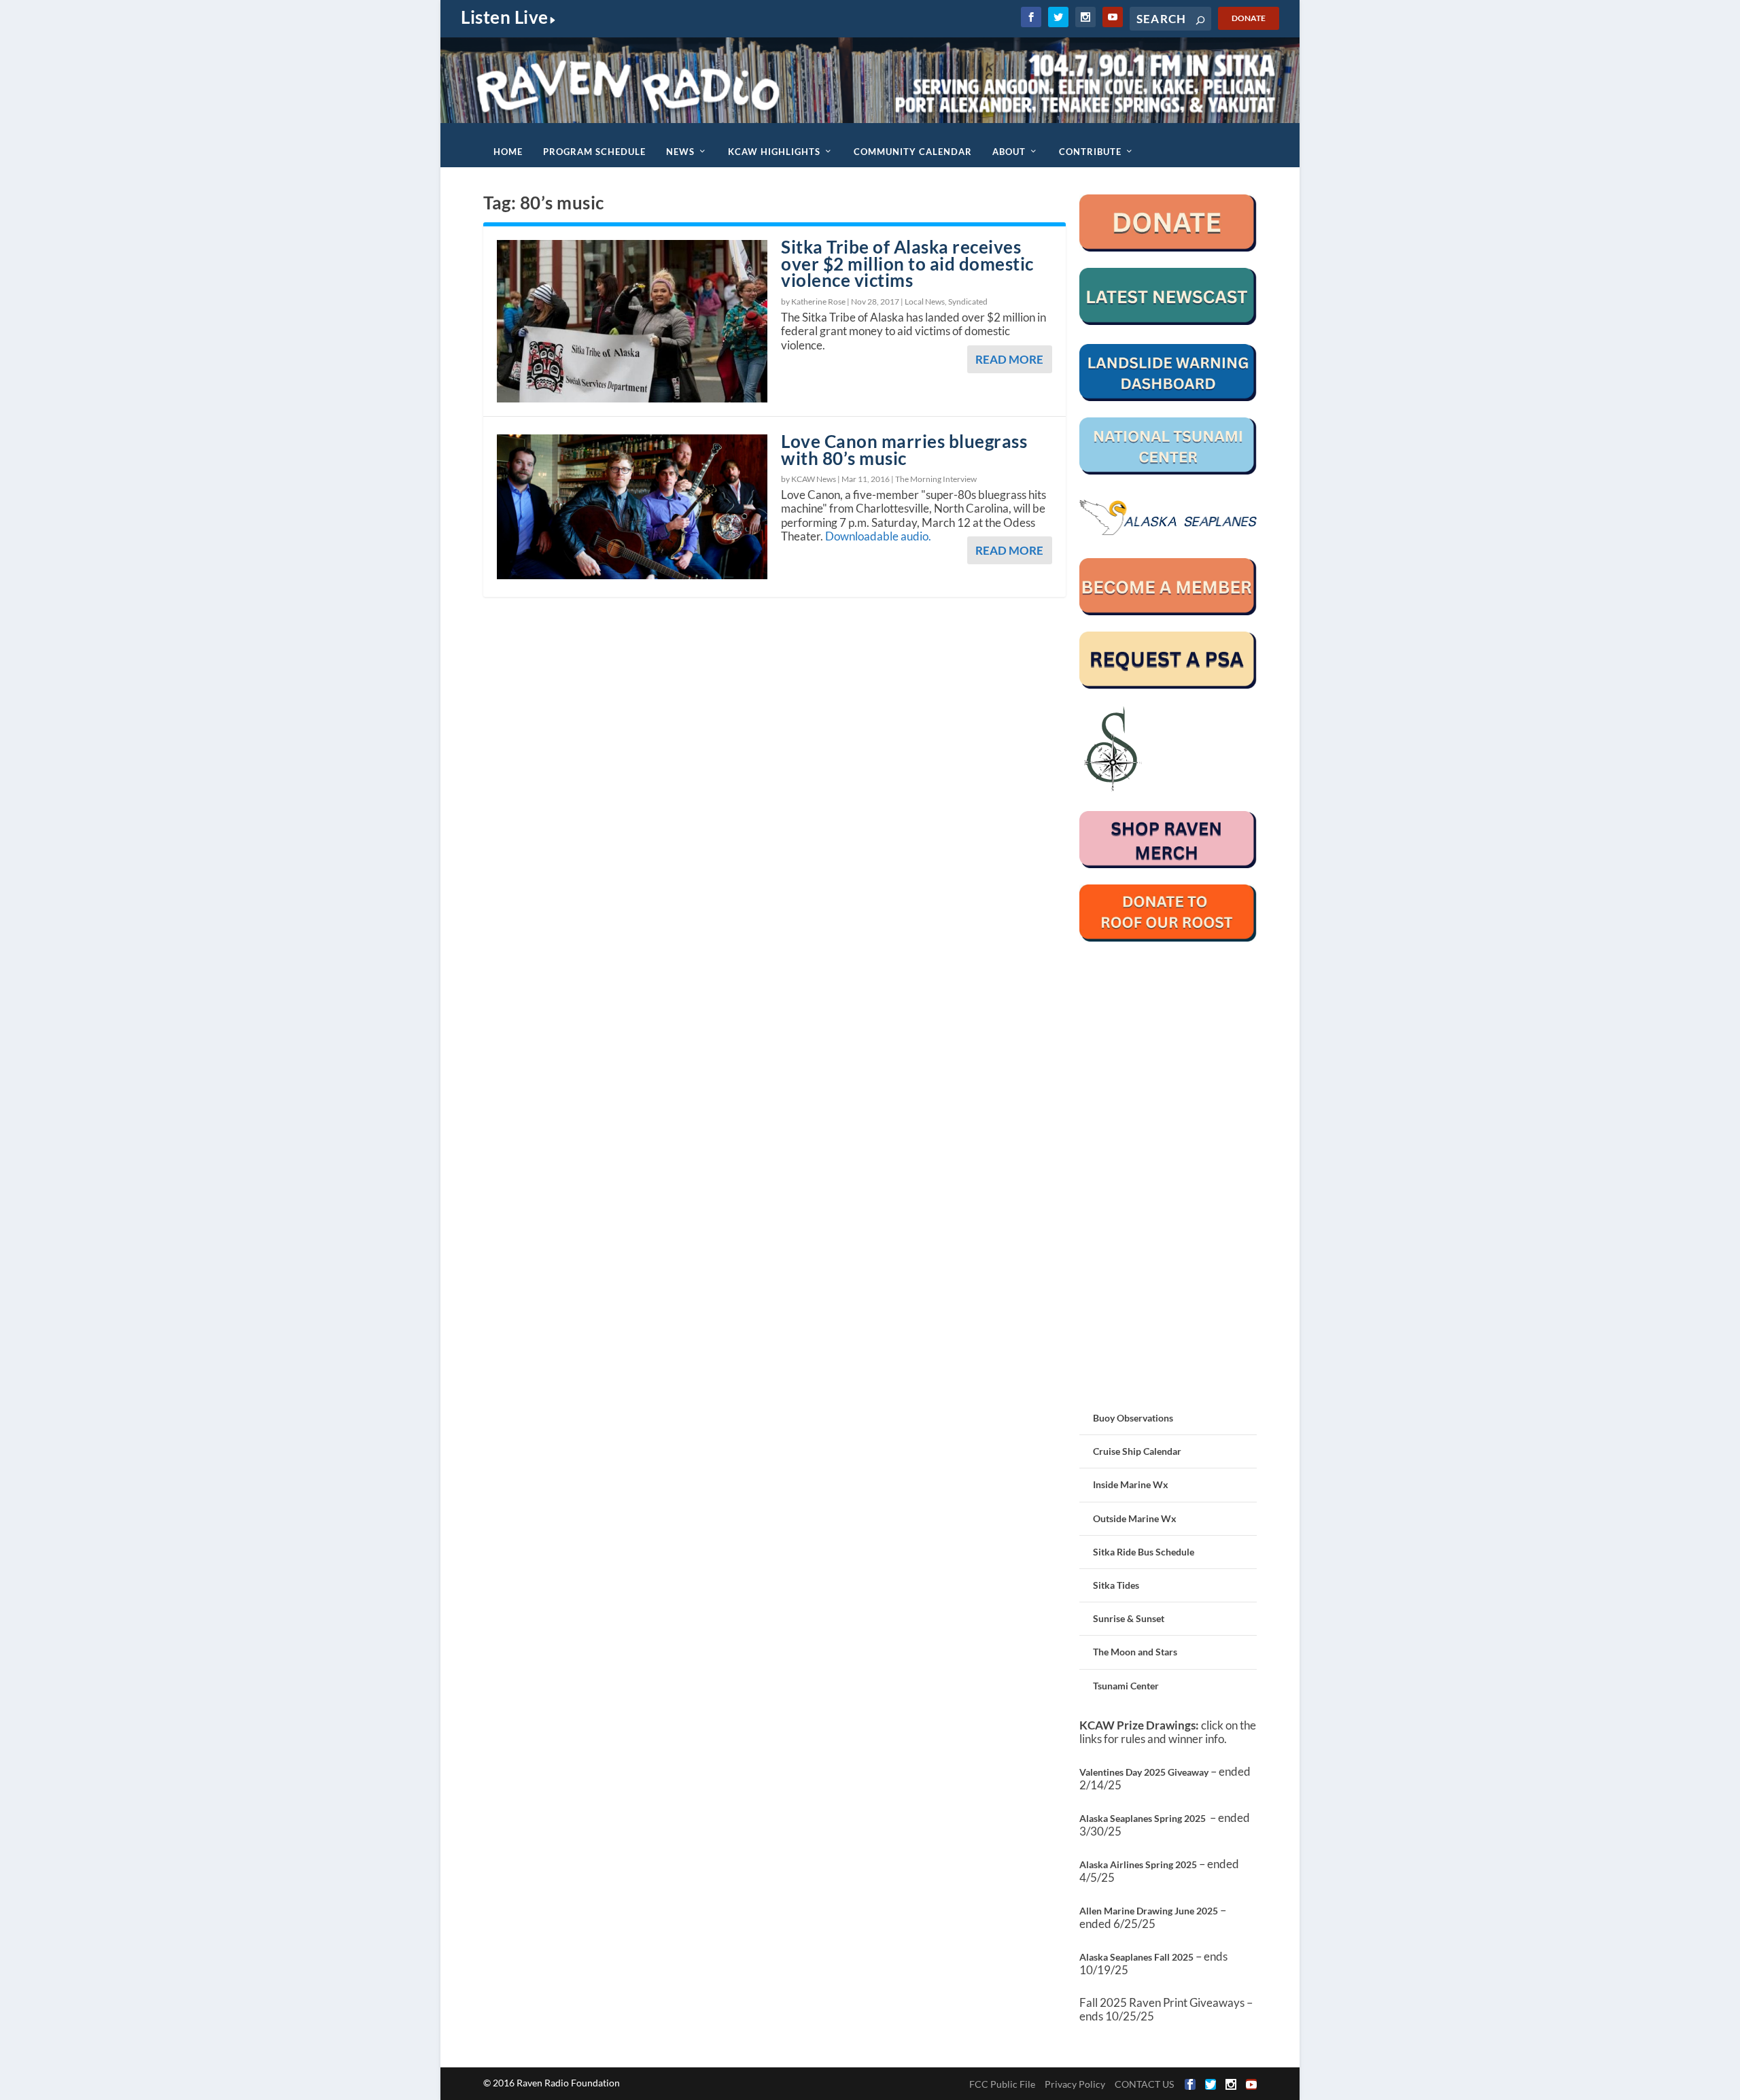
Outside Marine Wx (1135, 1518)
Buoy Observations (1133, 1418)
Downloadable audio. (878, 536)
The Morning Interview (936, 479)
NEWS (680, 152)
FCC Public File (1002, 2084)
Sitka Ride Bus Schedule (1144, 1552)
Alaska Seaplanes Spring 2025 (1143, 1818)
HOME (508, 152)
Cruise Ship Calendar (1137, 1451)
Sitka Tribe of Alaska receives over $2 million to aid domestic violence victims (907, 264)
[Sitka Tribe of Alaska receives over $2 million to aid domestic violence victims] (632, 321)
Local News (925, 302)
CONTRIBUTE (1090, 152)
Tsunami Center (1126, 1686)
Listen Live (505, 17)
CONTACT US (1144, 2084)
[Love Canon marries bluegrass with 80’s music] (632, 507)
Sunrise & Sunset (1129, 1618)
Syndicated (968, 302)
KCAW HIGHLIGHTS (774, 152)
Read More (1009, 359)
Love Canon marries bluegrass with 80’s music (904, 450)
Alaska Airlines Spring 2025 (1138, 1864)
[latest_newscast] (1168, 321)
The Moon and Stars (1135, 1652)
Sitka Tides (1116, 1585)
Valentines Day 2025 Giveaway (1144, 1772)
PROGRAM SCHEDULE (594, 152)
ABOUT (1009, 152)
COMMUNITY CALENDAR (913, 152)
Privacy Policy (1075, 2084)
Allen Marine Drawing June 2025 (1149, 1911)
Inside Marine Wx (1131, 1484)
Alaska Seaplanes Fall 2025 (1136, 1957)
